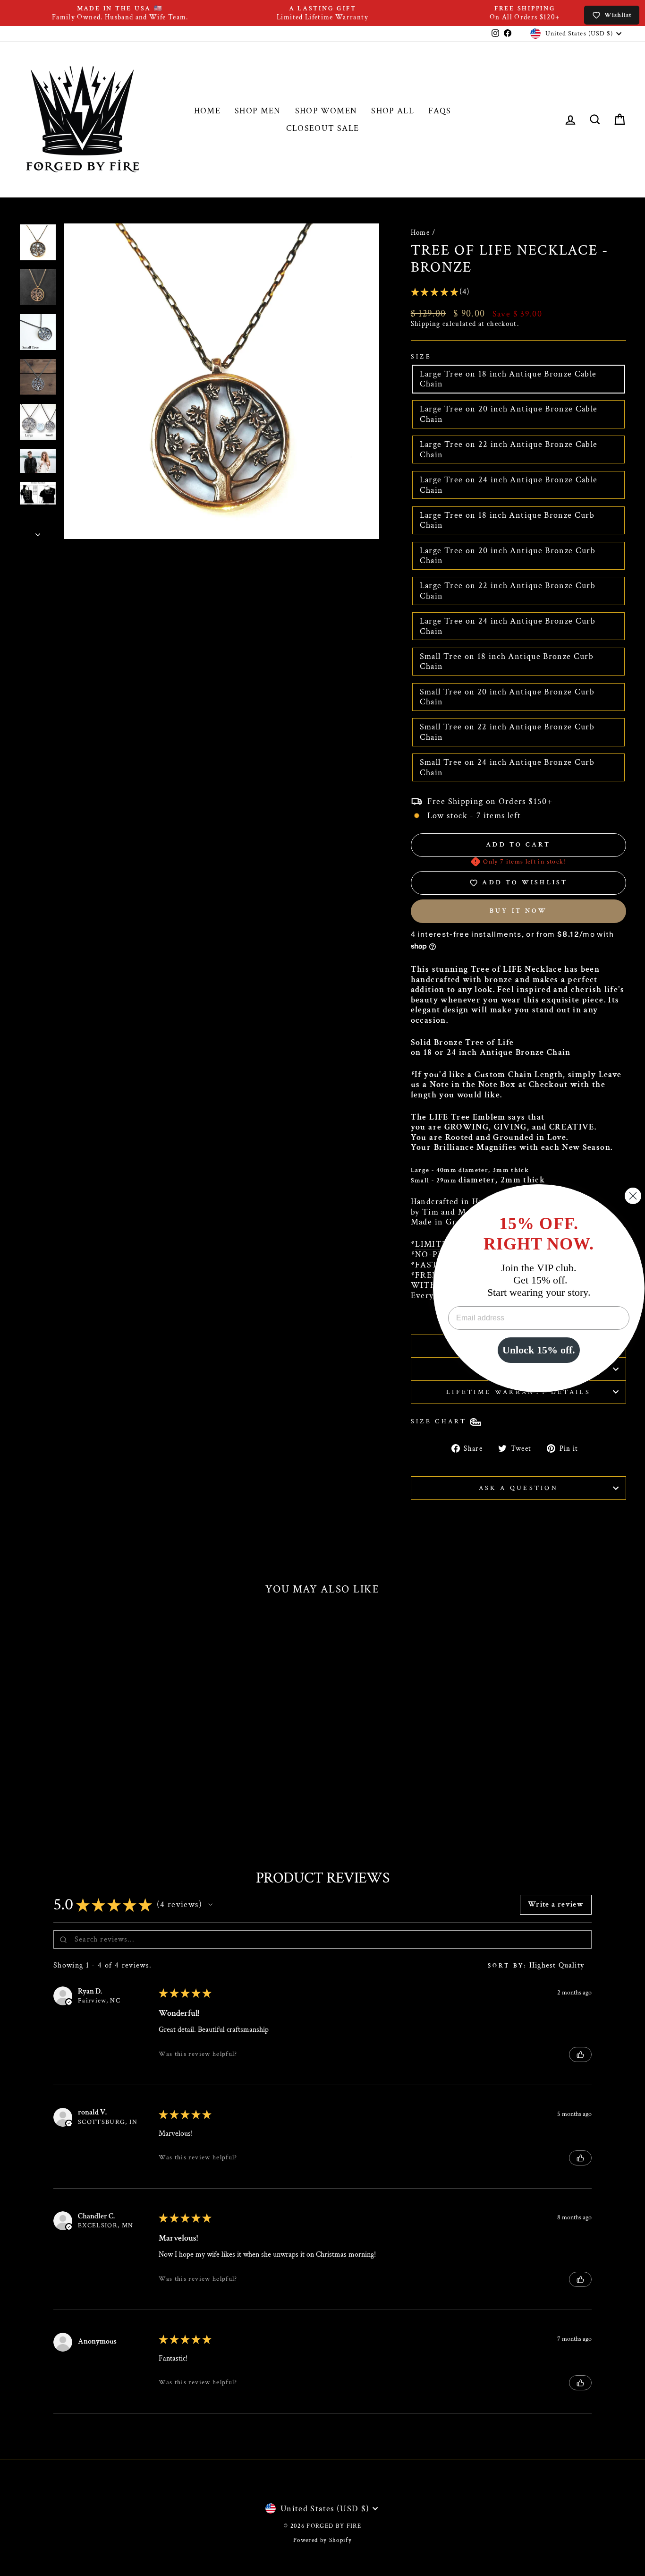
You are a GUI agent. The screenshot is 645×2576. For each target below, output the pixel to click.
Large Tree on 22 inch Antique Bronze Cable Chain (509, 449)
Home (420, 232)
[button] (211, 1905)
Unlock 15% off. (539, 1350)
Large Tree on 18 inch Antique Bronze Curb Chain (507, 520)
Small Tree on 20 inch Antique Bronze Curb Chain (507, 697)
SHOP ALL (393, 111)
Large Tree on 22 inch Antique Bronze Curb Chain (508, 591)
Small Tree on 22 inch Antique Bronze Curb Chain (507, 732)
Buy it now (518, 911)
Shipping (426, 324)
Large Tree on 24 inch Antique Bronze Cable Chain (509, 485)
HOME (207, 111)
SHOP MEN (258, 111)
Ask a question (518, 1488)
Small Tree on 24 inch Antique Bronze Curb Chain (507, 767)
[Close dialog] (633, 1196)
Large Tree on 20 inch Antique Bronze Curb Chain (508, 556)
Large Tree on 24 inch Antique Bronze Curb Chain (508, 626)
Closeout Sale (323, 128)
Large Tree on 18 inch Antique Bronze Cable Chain (508, 379)
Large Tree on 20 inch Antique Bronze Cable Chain (509, 414)
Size (421, 356)
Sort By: (507, 1966)
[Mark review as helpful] (580, 2054)
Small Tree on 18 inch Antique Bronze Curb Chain (507, 662)
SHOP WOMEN (326, 111)
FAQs (440, 111)
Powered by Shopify (322, 2540)
